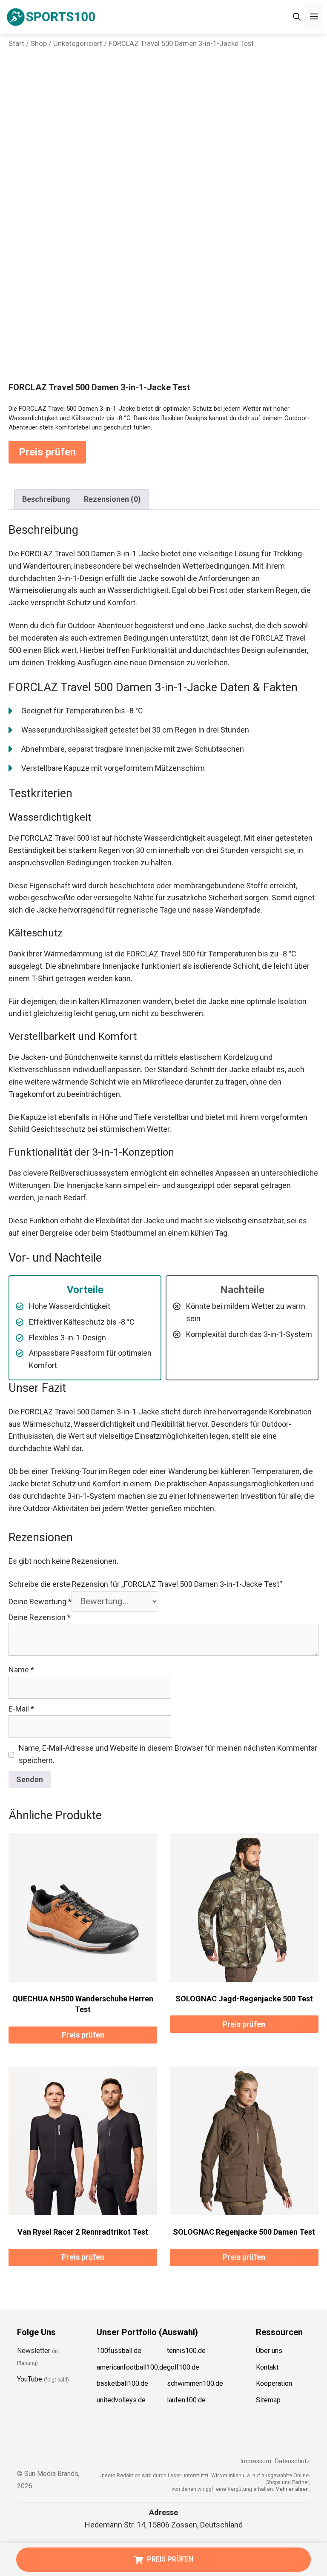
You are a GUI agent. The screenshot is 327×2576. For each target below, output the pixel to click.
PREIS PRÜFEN (170, 2559)
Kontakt (267, 2367)
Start (16, 44)
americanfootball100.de (132, 2367)
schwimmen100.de (195, 2384)
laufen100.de (186, 2400)
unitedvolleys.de (121, 2400)
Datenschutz (293, 2461)
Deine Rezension (40, 1617)
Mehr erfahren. (293, 2489)
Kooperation (274, 2384)
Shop (39, 44)
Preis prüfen (47, 452)
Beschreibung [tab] (46, 499)
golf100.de (183, 2367)
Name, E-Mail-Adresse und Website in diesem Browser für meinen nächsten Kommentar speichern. (168, 1754)
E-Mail (21, 1709)
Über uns (269, 2351)
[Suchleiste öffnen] (297, 17)
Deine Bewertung (40, 1601)
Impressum (256, 2461)
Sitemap (268, 2400)
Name (21, 1670)
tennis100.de (186, 2351)
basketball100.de (122, 2384)
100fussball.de (119, 2351)
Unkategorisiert (78, 44)
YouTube (30, 2380)
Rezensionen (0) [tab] (112, 499)
